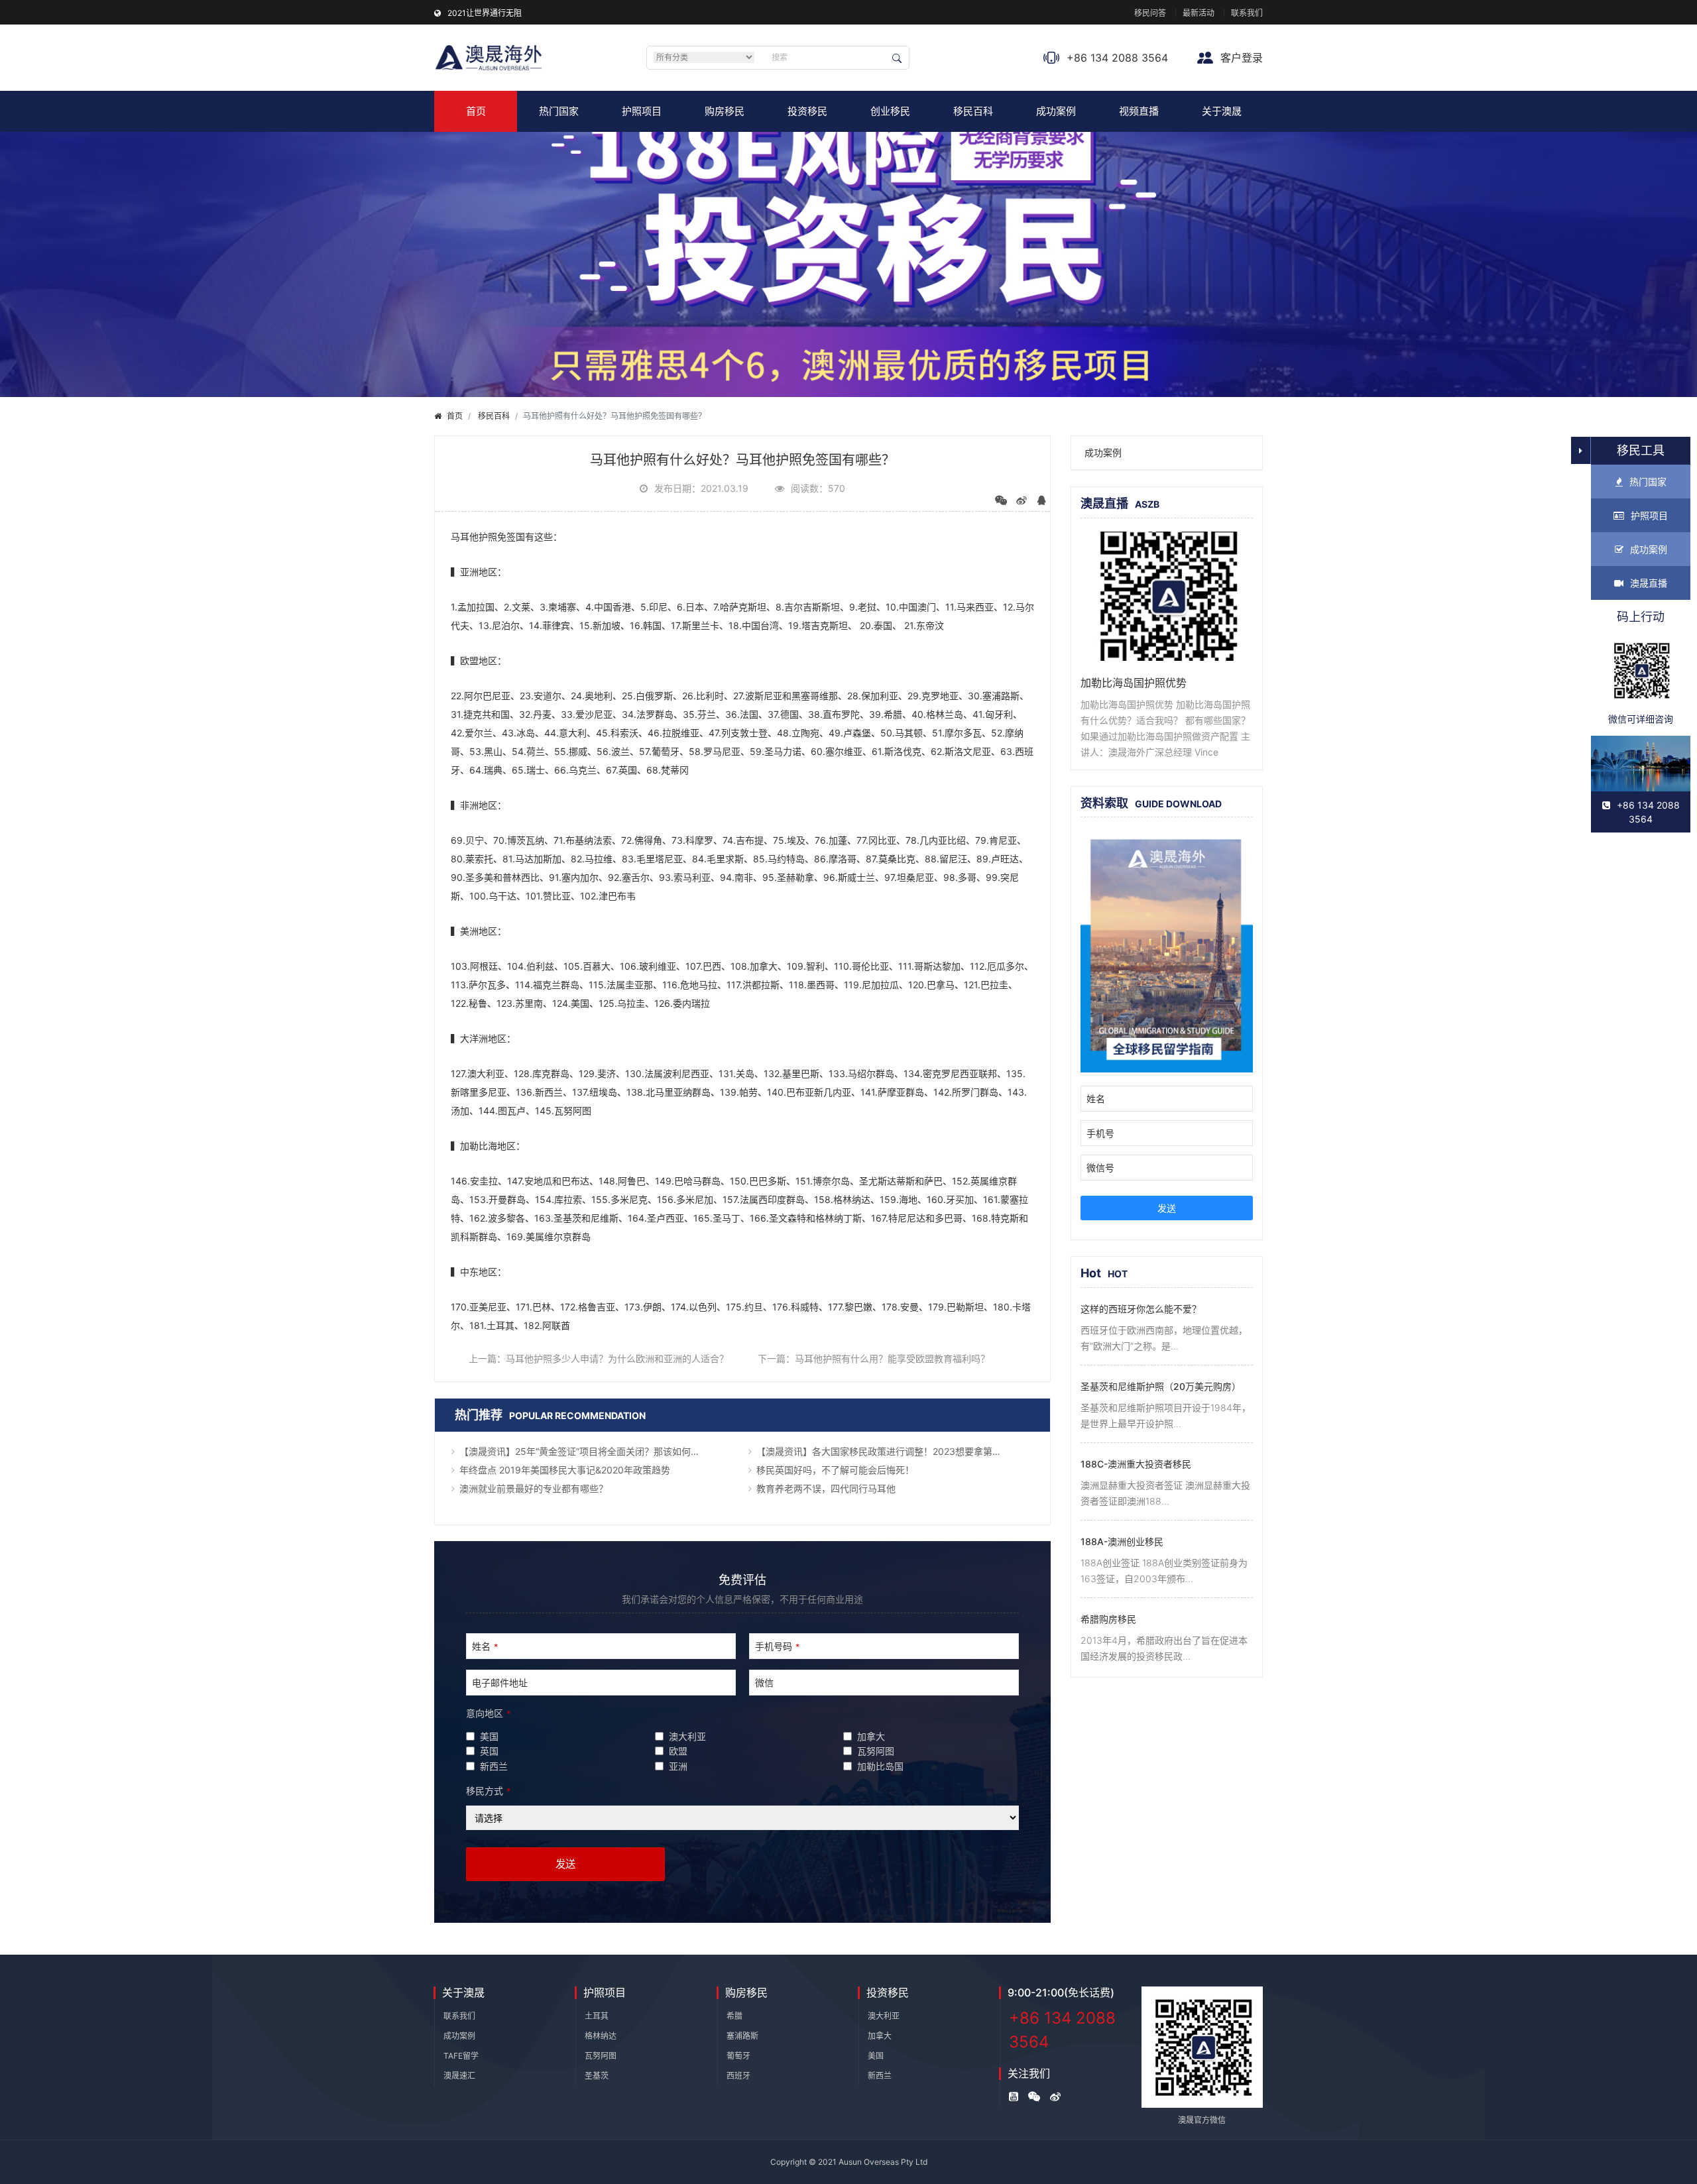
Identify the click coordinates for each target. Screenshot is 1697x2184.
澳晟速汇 (459, 2076)
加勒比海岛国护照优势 (1134, 683)
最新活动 (1199, 13)
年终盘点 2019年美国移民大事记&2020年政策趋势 (565, 1470)
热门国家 (559, 111)
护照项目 (642, 111)
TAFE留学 (461, 2056)
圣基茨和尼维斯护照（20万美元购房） (1161, 1386)
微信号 (1100, 1168)
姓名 (485, 1646)
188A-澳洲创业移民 (1122, 1541)
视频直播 (1139, 111)
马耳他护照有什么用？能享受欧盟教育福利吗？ (892, 1358)
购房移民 (725, 111)
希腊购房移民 (1108, 1619)
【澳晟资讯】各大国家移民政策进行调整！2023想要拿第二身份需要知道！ (895, 1451)
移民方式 (488, 1791)
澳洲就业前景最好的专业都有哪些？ (534, 1488)
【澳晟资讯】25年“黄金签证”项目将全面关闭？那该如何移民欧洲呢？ (598, 1451)
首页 (476, 111)
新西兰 (880, 2076)
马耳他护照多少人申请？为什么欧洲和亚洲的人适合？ (617, 1358)
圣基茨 (597, 2076)
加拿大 (880, 2036)
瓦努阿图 (601, 2056)
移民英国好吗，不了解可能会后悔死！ (835, 1470)
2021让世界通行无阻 (485, 13)
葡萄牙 (738, 2056)
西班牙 (738, 2076)
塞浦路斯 (742, 2036)
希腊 (734, 2016)
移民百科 (973, 111)
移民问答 (1150, 13)
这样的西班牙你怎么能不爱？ (1141, 1309)
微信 (764, 1683)
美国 (876, 2056)
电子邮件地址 (500, 1683)
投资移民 (807, 111)
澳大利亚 (884, 2016)
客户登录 (1240, 58)
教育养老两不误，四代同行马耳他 (826, 1488)
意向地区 (488, 1713)
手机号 (1100, 1133)
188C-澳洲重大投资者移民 (1136, 1464)
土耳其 (597, 2016)
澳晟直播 (1649, 583)
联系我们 (1247, 13)
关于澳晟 (1222, 111)
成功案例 (1056, 111)
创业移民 (890, 111)
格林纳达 (601, 2036)
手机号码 (777, 1646)
